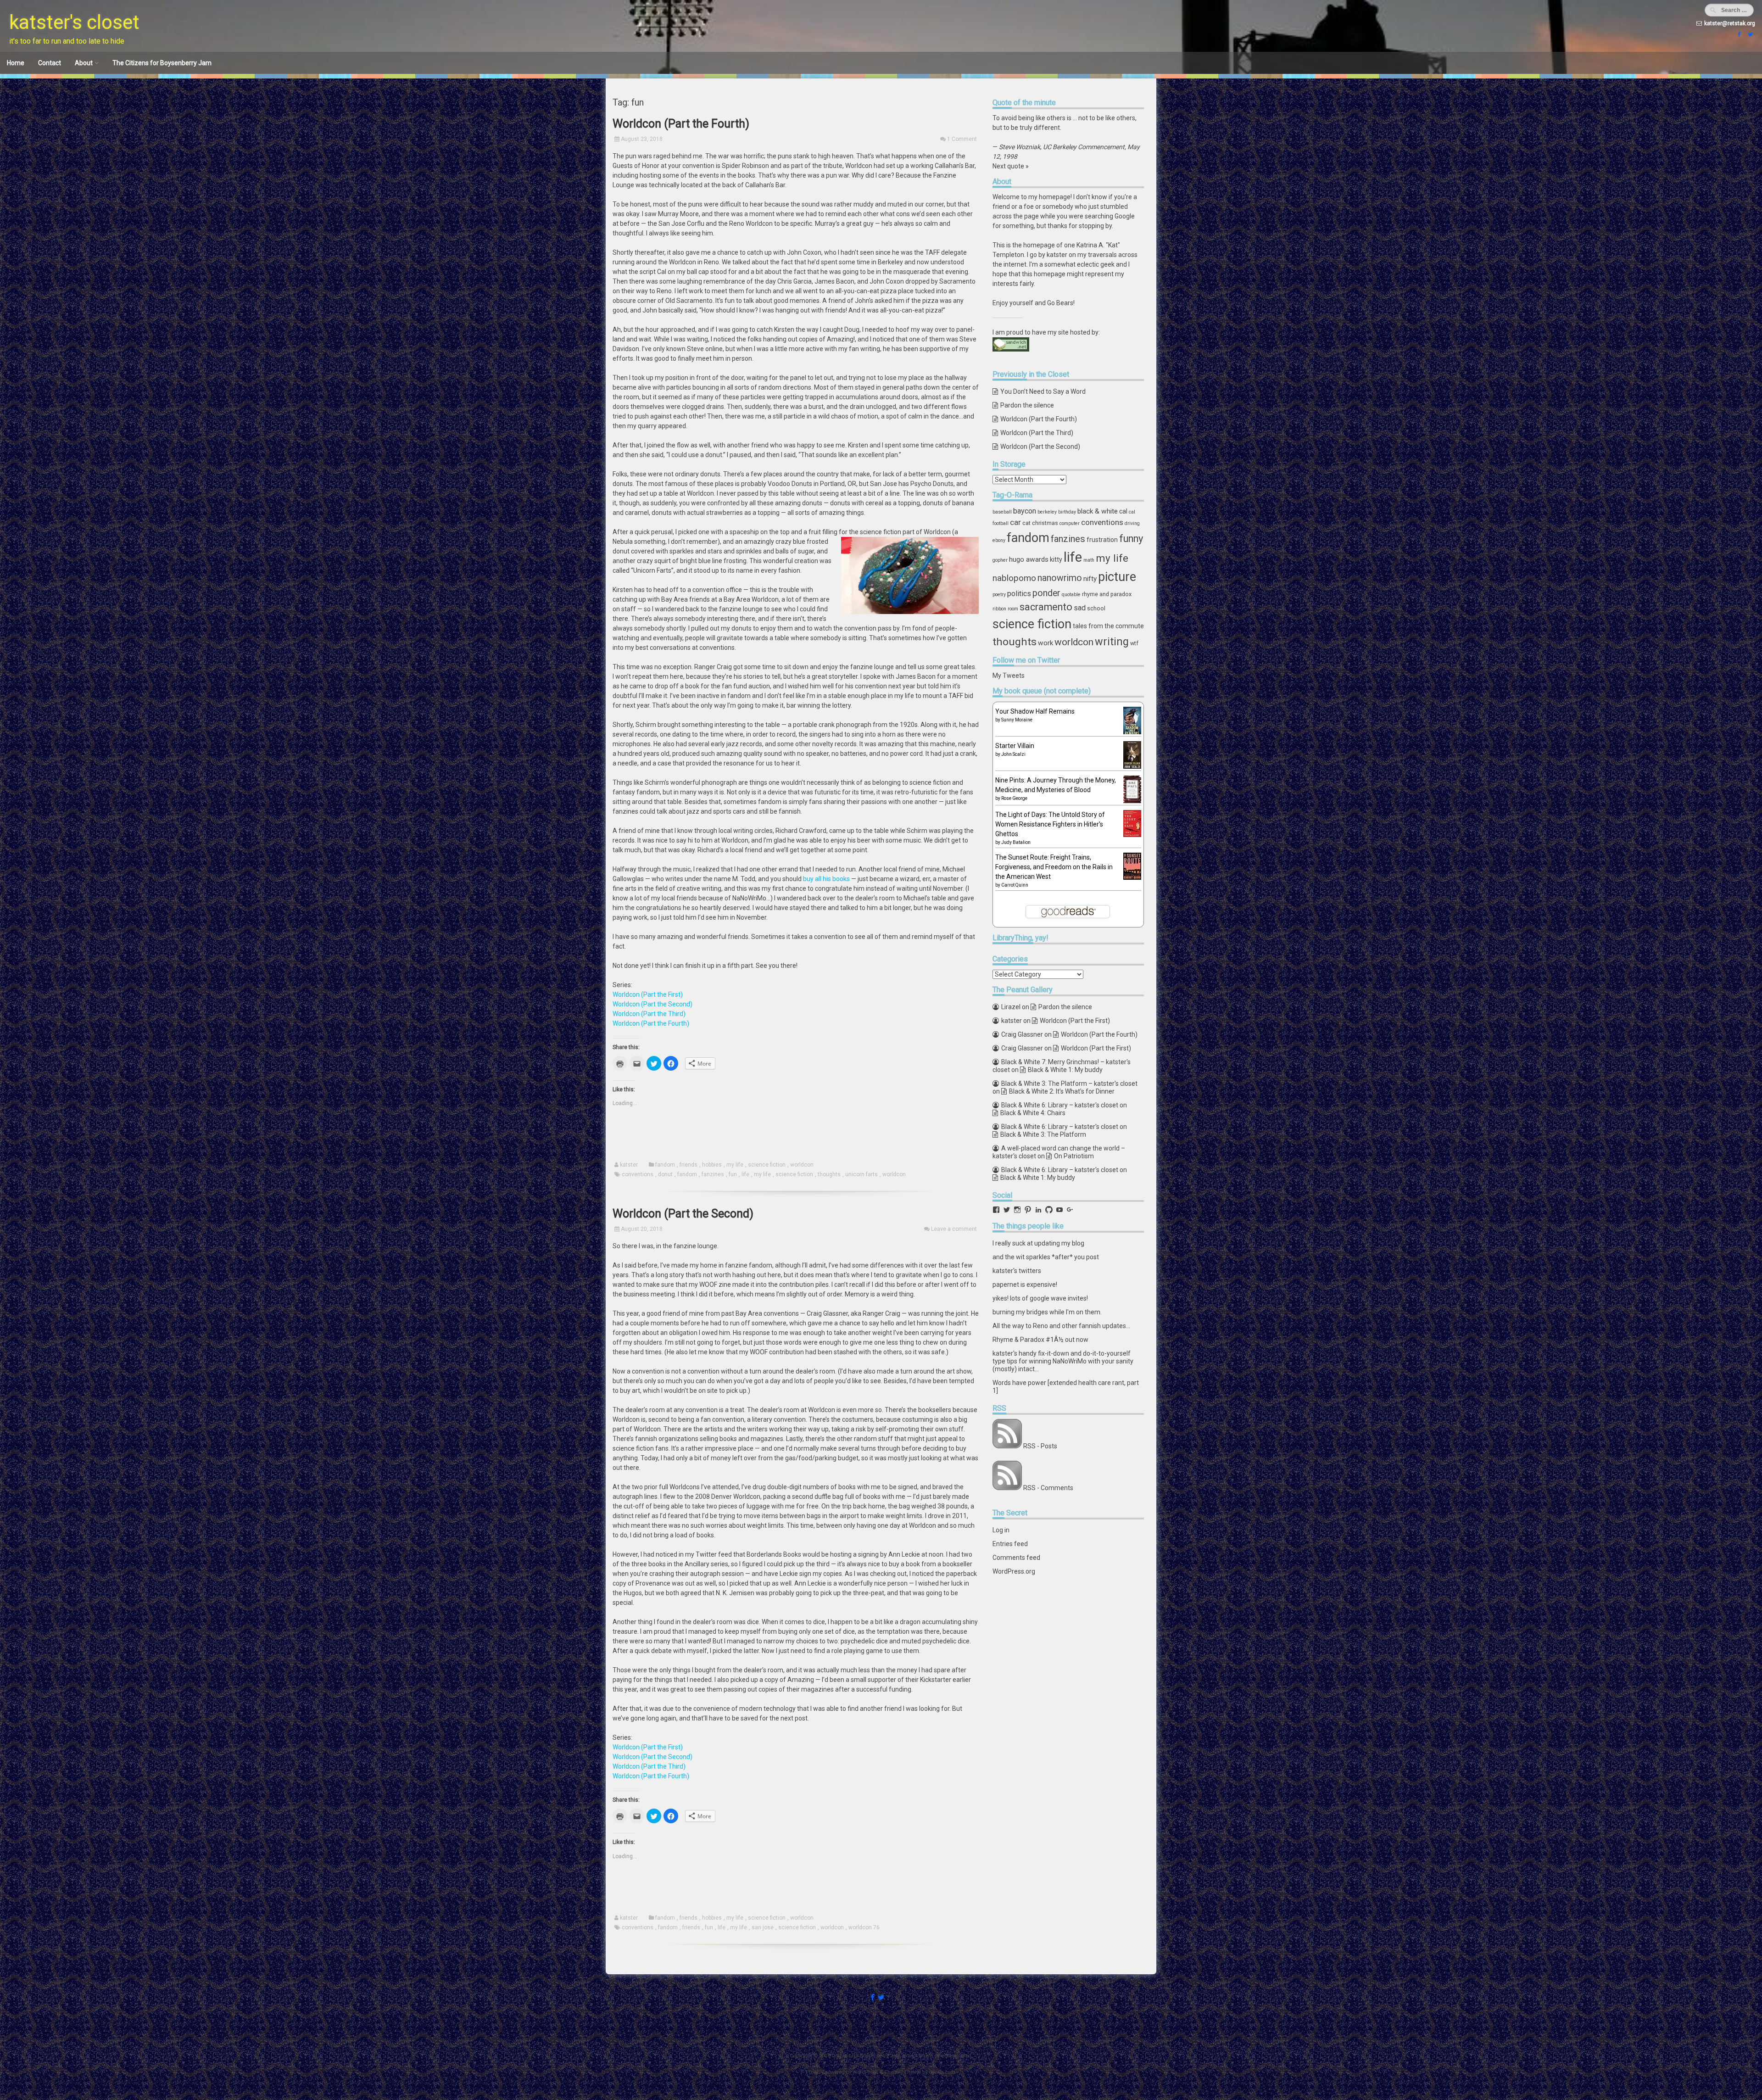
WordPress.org (1014, 1571)
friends (689, 1165)
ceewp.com (942, 2072)
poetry (999, 595)
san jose (763, 1927)
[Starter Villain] (1132, 766)
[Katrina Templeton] (1738, 34)
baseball (1002, 512)
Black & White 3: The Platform (1043, 1134)
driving (1132, 523)
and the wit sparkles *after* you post (1046, 1257)
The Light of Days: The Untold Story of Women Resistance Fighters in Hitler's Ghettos (1050, 824)
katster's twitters (1017, 1271)
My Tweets (1009, 676)
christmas (1045, 523)
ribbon (999, 609)
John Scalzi (1013, 754)
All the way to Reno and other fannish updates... (1061, 1326)
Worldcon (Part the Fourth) (681, 124)
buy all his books (826, 879)
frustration (1102, 540)
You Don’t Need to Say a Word (1043, 391)
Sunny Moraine (1017, 720)
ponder (1046, 593)
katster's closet (74, 22)
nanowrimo (1060, 578)
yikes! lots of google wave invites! (1040, 1298)
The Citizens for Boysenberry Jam (162, 63)
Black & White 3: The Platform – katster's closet (1069, 1084)
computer (1070, 523)
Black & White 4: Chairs (1033, 1113)
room (1013, 609)
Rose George (1014, 798)
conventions (638, 1174)
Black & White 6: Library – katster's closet (1060, 1105)
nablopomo (1014, 578)
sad (1080, 608)
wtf (1134, 643)
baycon (1025, 511)
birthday (1067, 512)
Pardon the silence (1027, 405)
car (1015, 522)
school (1096, 608)
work (1045, 643)
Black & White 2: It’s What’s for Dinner (1062, 1091)
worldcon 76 (864, 1927)
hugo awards (1029, 559)
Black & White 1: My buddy (1065, 1070)
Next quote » (1011, 166)
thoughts (829, 1174)
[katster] (1749, 34)
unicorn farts (861, 1174)
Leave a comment (954, 1229)
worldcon (802, 1165)
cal (1123, 511)
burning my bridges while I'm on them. (1047, 1312)
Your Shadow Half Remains (1035, 711)
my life (735, 1165)
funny (1131, 539)
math (1089, 560)
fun (733, 1174)
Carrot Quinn (1015, 885)
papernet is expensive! (1025, 1285)
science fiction (767, 1165)
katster (629, 1165)
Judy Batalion (1016, 842)
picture (1117, 577)
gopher (1000, 560)
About (84, 63)
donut (665, 1174)
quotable (1071, 595)
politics (1019, 594)
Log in (1001, 1530)
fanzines (713, 1174)
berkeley (1047, 512)
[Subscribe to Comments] (1007, 1488)
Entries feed (1010, 1544)
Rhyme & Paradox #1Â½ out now (1040, 1340)
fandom (665, 1165)
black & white (1098, 511)
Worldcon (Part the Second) (652, 1004)
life (745, 1174)
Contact (50, 63)
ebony (999, 540)
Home (16, 63)
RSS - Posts (1040, 1446)
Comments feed (1016, 1558)
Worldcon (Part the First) (648, 994)
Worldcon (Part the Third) (649, 1014)
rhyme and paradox (1107, 594)
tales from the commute (1108, 626)
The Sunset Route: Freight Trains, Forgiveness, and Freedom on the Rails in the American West (1054, 867)
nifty (1090, 579)
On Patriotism (1074, 1156)
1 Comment (962, 139)
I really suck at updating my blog (1038, 1243)
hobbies (712, 1165)
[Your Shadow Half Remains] (1132, 733)
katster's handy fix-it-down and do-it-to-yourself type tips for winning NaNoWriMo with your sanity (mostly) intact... (1063, 1361)
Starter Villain (1015, 746)
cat (1026, 523)
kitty (1056, 559)
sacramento (1046, 607)
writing (1112, 642)
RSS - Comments (1048, 1488)
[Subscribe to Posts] (1007, 1446)
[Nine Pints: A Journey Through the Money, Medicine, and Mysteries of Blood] (1132, 801)
